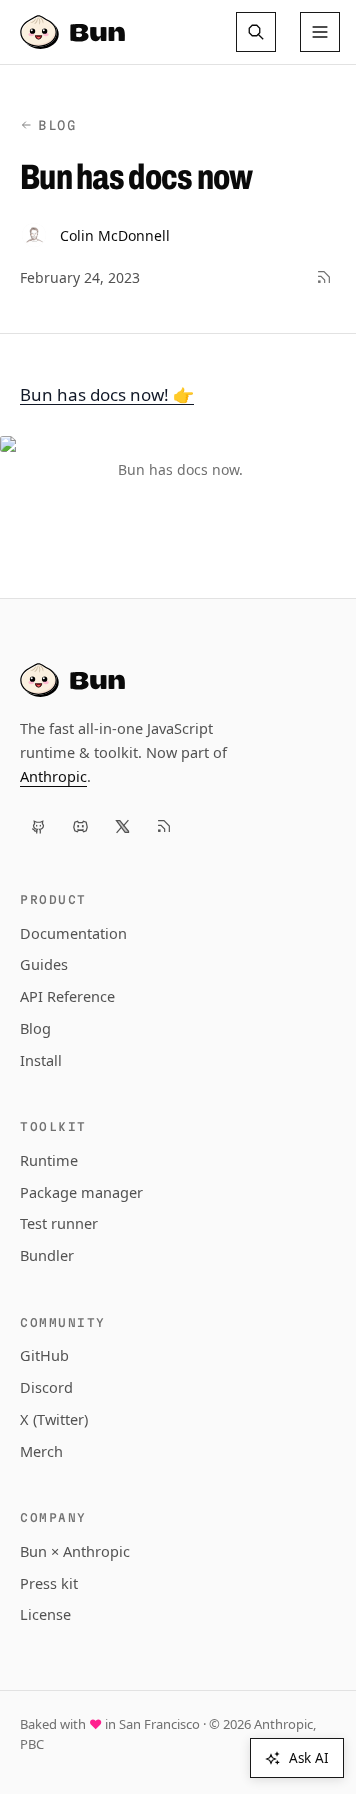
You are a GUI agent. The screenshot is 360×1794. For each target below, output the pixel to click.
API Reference (67, 996)
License (45, 1614)
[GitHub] (38, 826)
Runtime (49, 1160)
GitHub (44, 1355)
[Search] (256, 32)
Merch (41, 1451)
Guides (44, 964)
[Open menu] (320, 32)
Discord (46, 1387)
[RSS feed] (324, 277)
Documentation (73, 933)
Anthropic (53, 776)
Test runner (59, 1223)
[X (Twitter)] (122, 826)
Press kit (49, 1583)
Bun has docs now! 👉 (107, 394)
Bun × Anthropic (75, 1551)
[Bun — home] (75, 32)
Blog (57, 125)
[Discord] (80, 826)
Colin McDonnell (115, 235)
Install (41, 1060)
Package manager (81, 1192)
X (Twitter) (54, 1419)
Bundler (47, 1255)
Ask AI (309, 1758)
